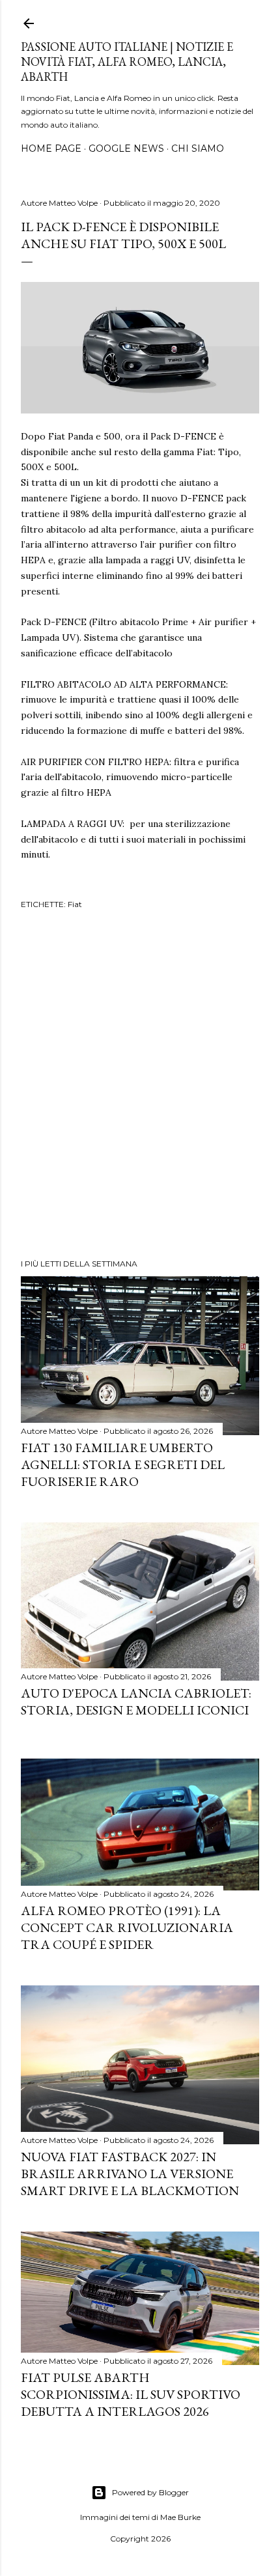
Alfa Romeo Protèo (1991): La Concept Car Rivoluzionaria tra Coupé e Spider (127, 1927)
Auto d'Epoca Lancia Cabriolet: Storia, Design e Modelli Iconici (136, 1701)
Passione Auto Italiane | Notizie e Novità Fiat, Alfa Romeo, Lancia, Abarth (127, 62)
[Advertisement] (140, 1086)
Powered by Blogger (150, 2492)
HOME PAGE (51, 148)
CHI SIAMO (198, 148)
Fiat (75, 904)
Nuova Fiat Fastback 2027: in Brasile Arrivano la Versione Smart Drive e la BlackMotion (130, 2174)
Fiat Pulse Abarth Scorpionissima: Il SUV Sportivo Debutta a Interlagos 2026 (131, 2394)
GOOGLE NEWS (126, 148)
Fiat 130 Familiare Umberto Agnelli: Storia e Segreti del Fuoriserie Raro (123, 1464)
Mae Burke (180, 2517)
